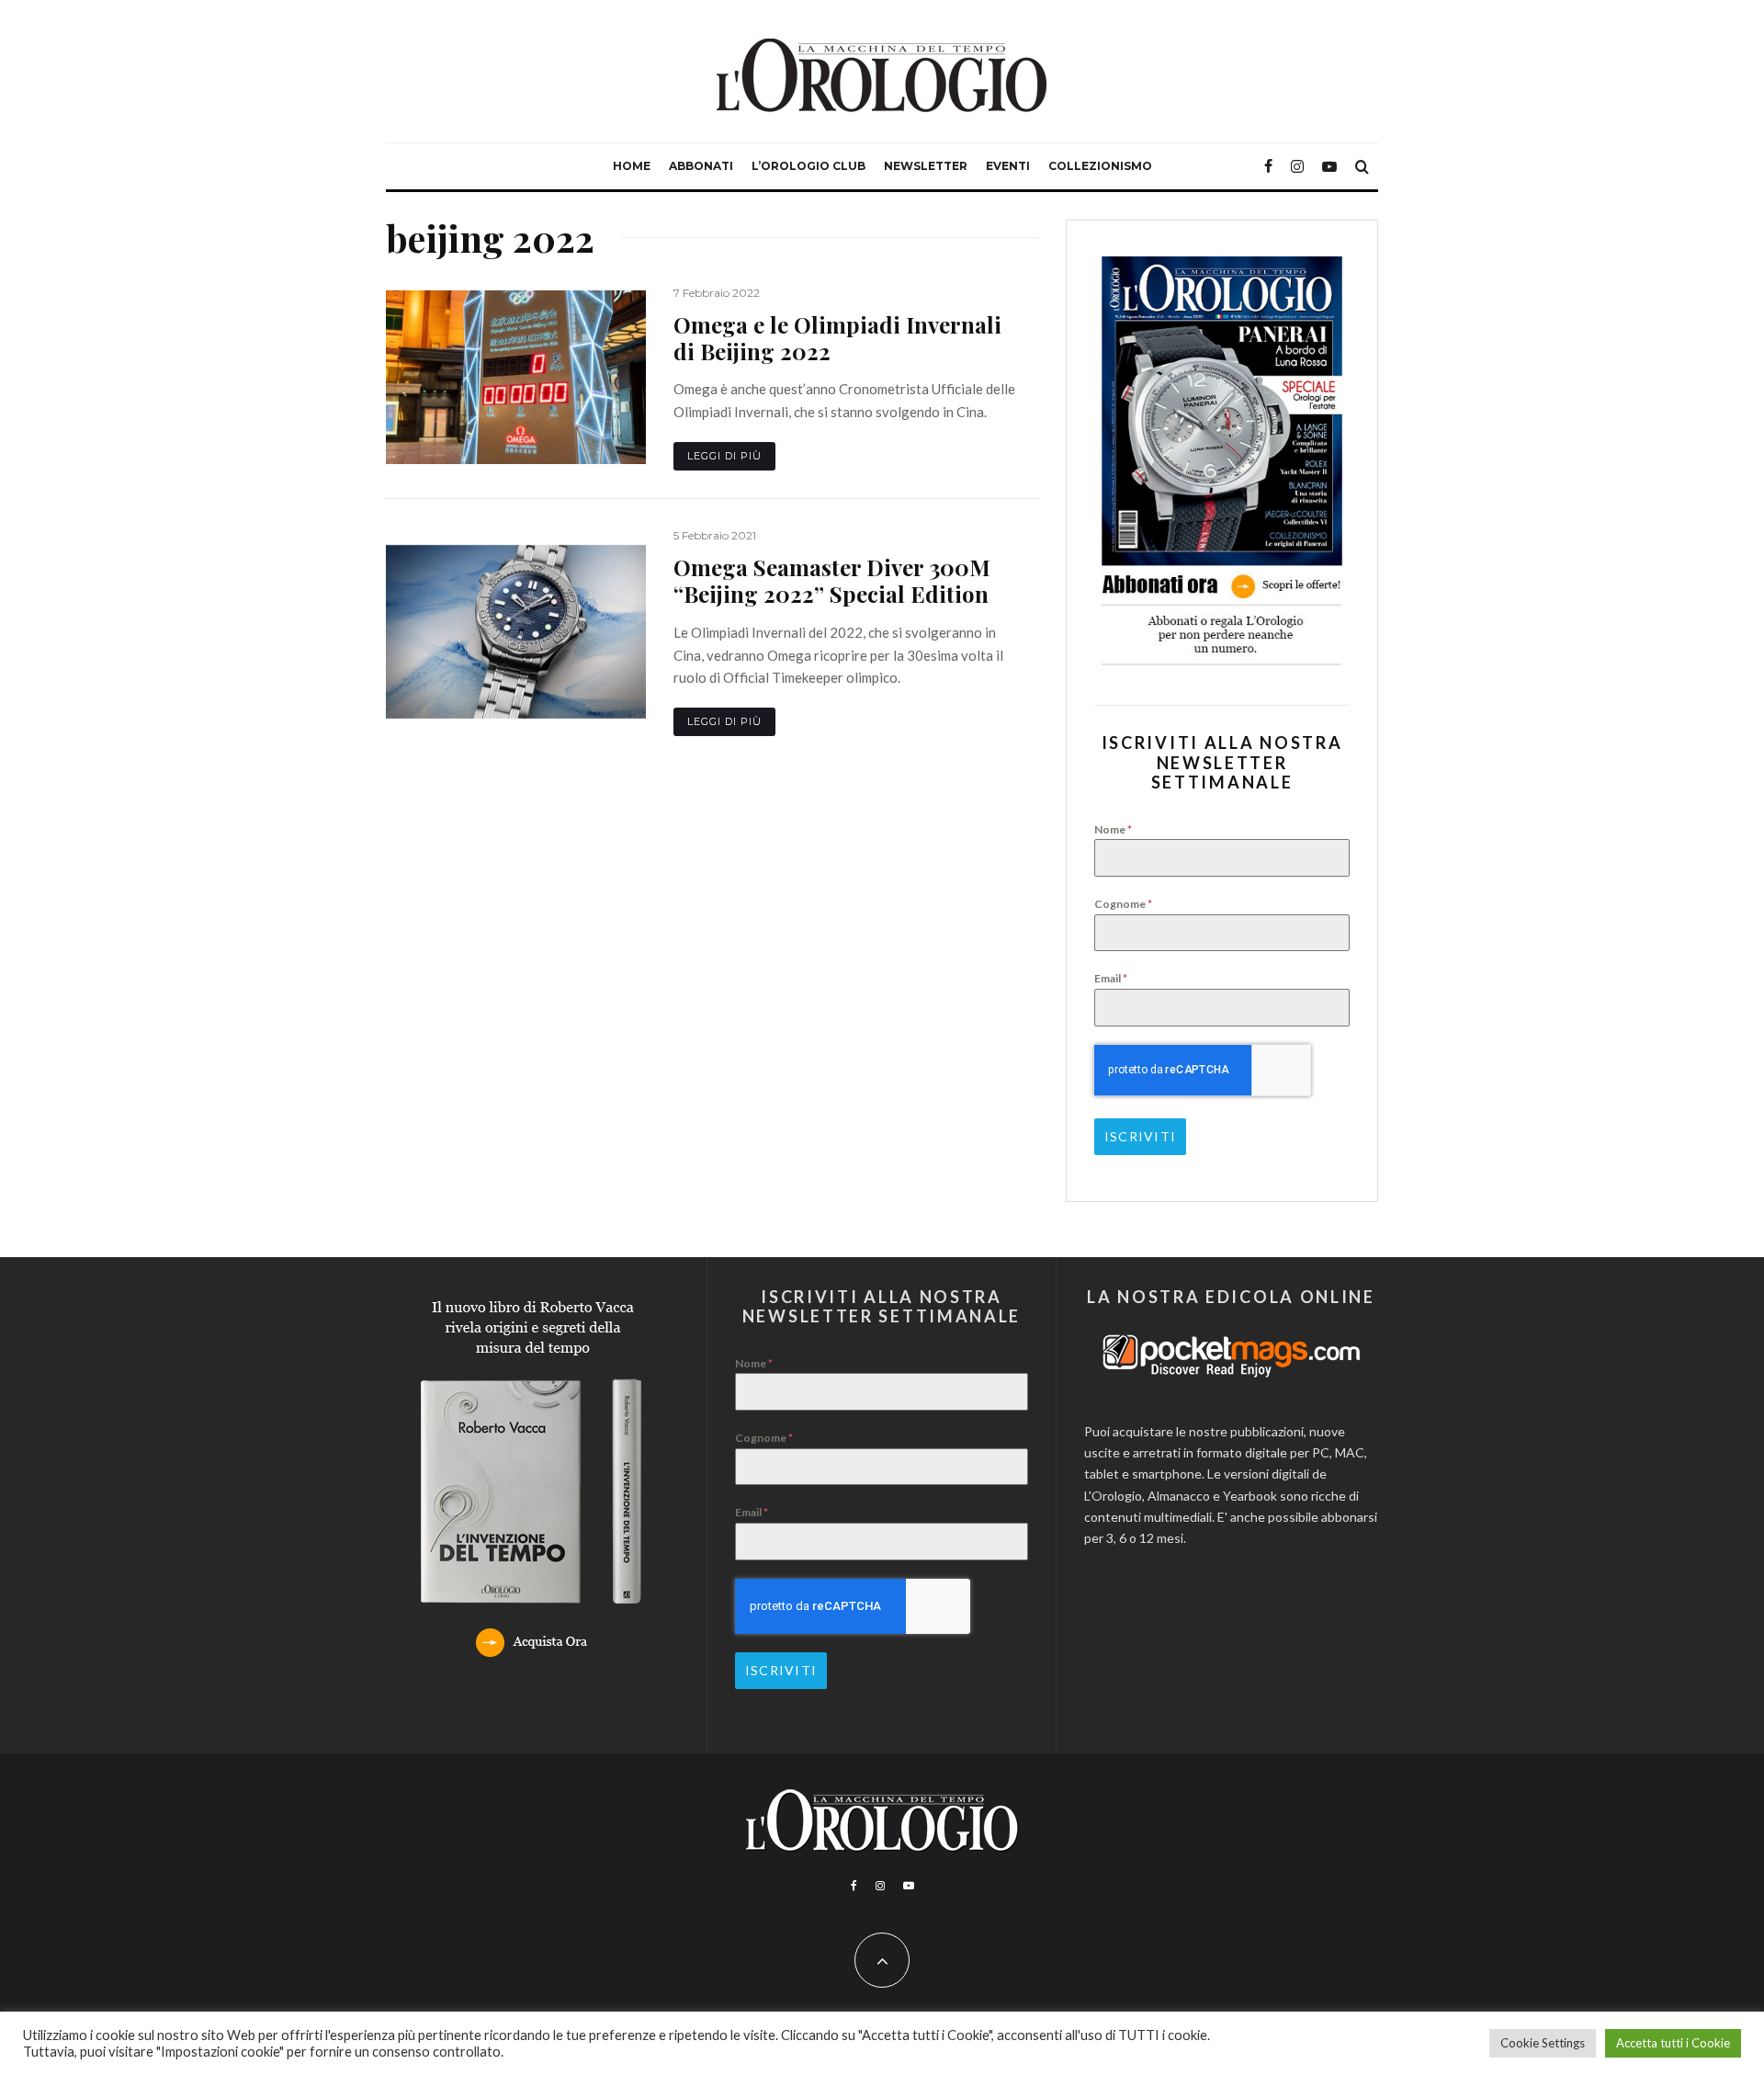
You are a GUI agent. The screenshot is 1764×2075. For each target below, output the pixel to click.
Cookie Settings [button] (1543, 2043)
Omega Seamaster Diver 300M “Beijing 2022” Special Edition (832, 581)
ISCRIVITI (1140, 1136)
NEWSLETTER (926, 166)
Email (1111, 978)
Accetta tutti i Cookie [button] (1673, 2043)
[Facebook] (1268, 166)
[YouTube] (1329, 166)
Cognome (1123, 904)
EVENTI (1008, 166)
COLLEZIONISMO (1100, 166)
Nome (1113, 829)
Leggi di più (724, 456)
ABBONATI (701, 166)
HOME (632, 166)
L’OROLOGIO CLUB (808, 166)
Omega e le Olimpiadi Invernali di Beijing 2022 (837, 338)
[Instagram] (1297, 166)
